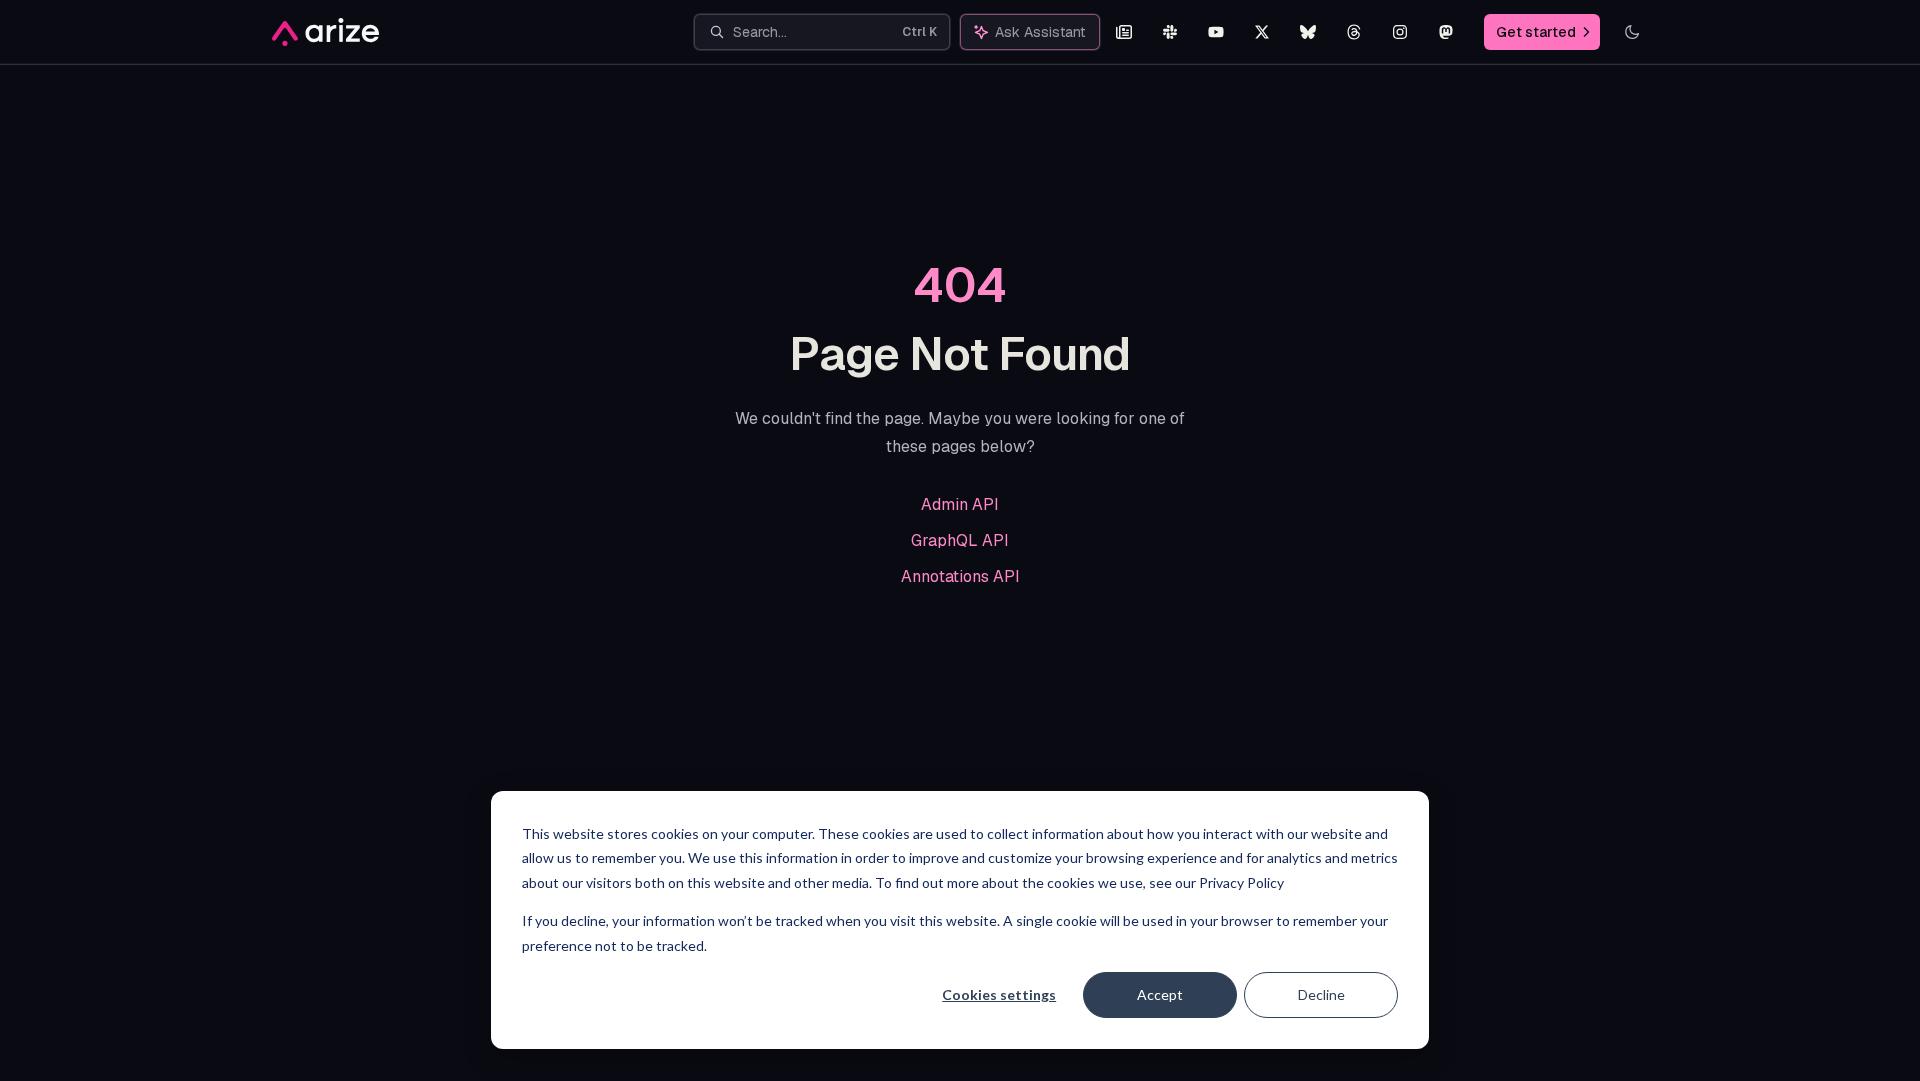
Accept (1160, 994)
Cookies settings (999, 994)
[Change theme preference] (1632, 32)
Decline (1321, 994)
